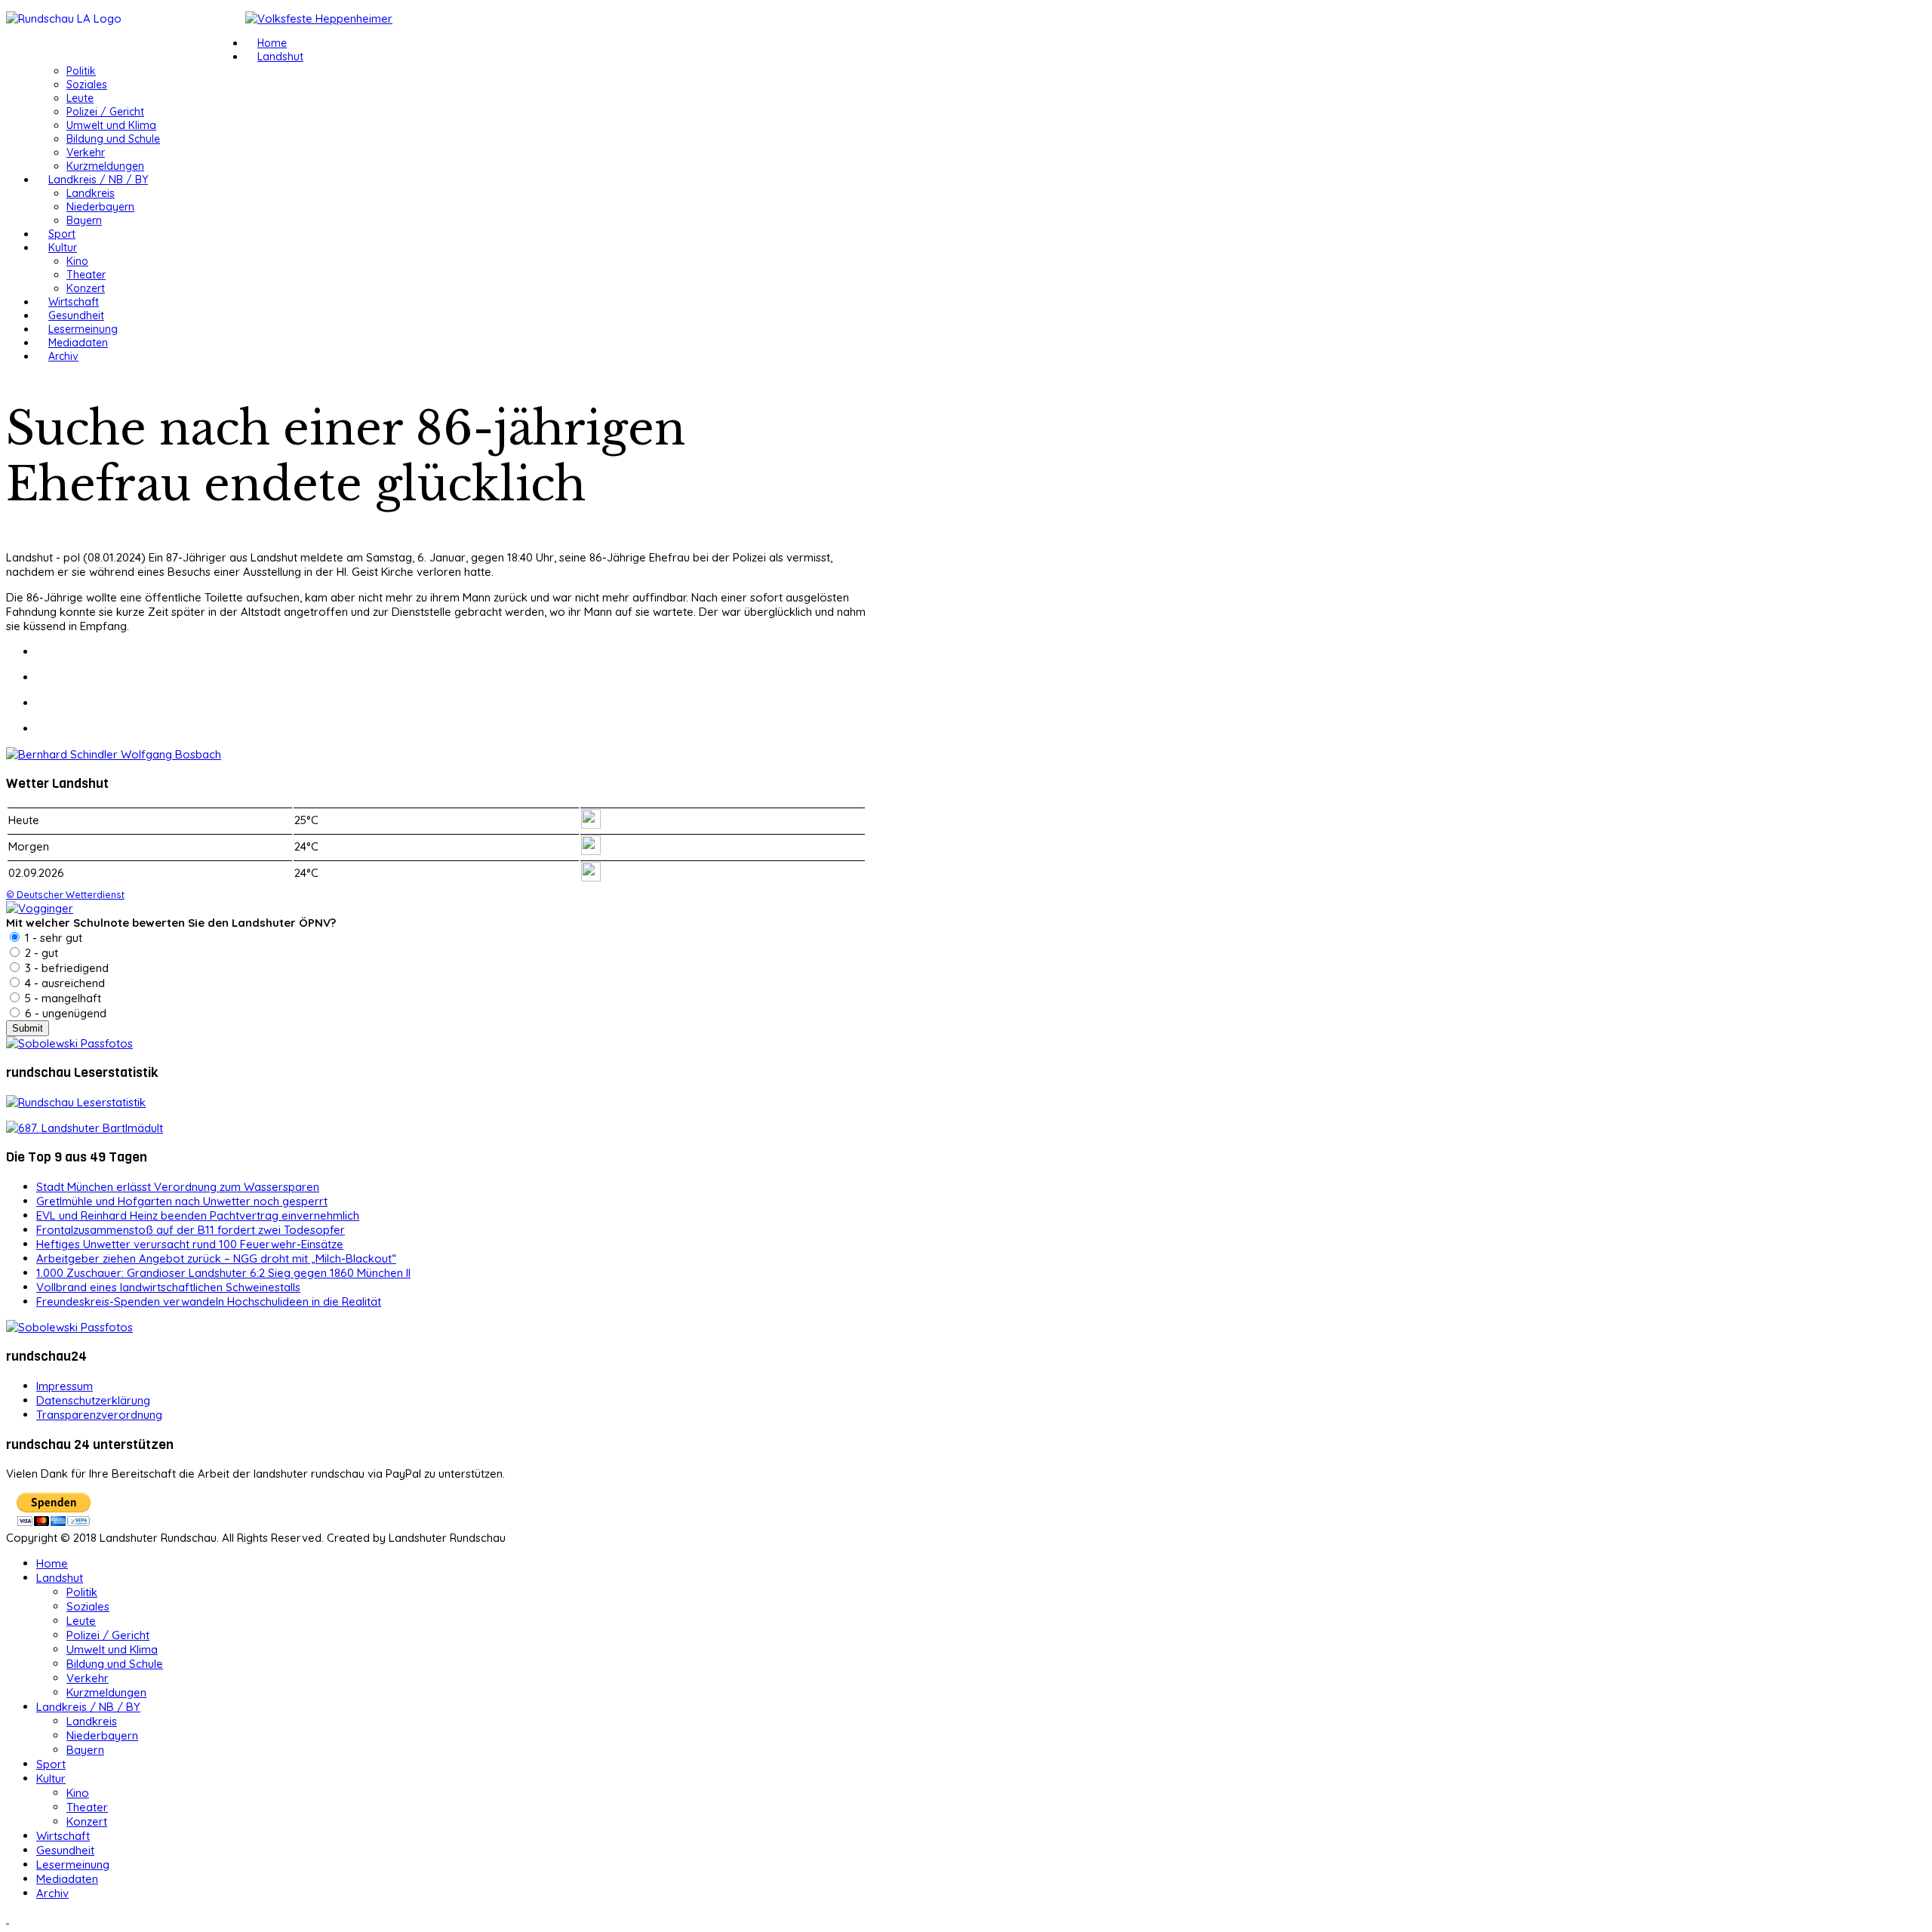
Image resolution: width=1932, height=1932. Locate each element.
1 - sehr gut (52, 938)
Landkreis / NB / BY (98, 180)
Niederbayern (100, 207)
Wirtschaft (74, 302)
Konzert (86, 288)
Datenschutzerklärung (93, 1400)
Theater (86, 275)
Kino (77, 261)
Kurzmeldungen (105, 166)
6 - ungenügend (64, 1013)
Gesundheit (76, 315)
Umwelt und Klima (111, 125)
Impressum (65, 1386)
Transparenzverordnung (99, 1415)
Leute (80, 98)
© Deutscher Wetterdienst (65, 894)
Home (272, 43)
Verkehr (86, 152)
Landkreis (91, 193)
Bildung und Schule (113, 139)
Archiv (63, 356)
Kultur (63, 248)
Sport (62, 234)
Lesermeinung (83, 329)
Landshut (280, 57)
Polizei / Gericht (105, 112)
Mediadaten (78, 343)
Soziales (87, 85)
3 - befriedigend (65, 968)
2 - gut (40, 953)
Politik (81, 71)
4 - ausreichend (63, 983)
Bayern (84, 220)
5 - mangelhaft (62, 998)
